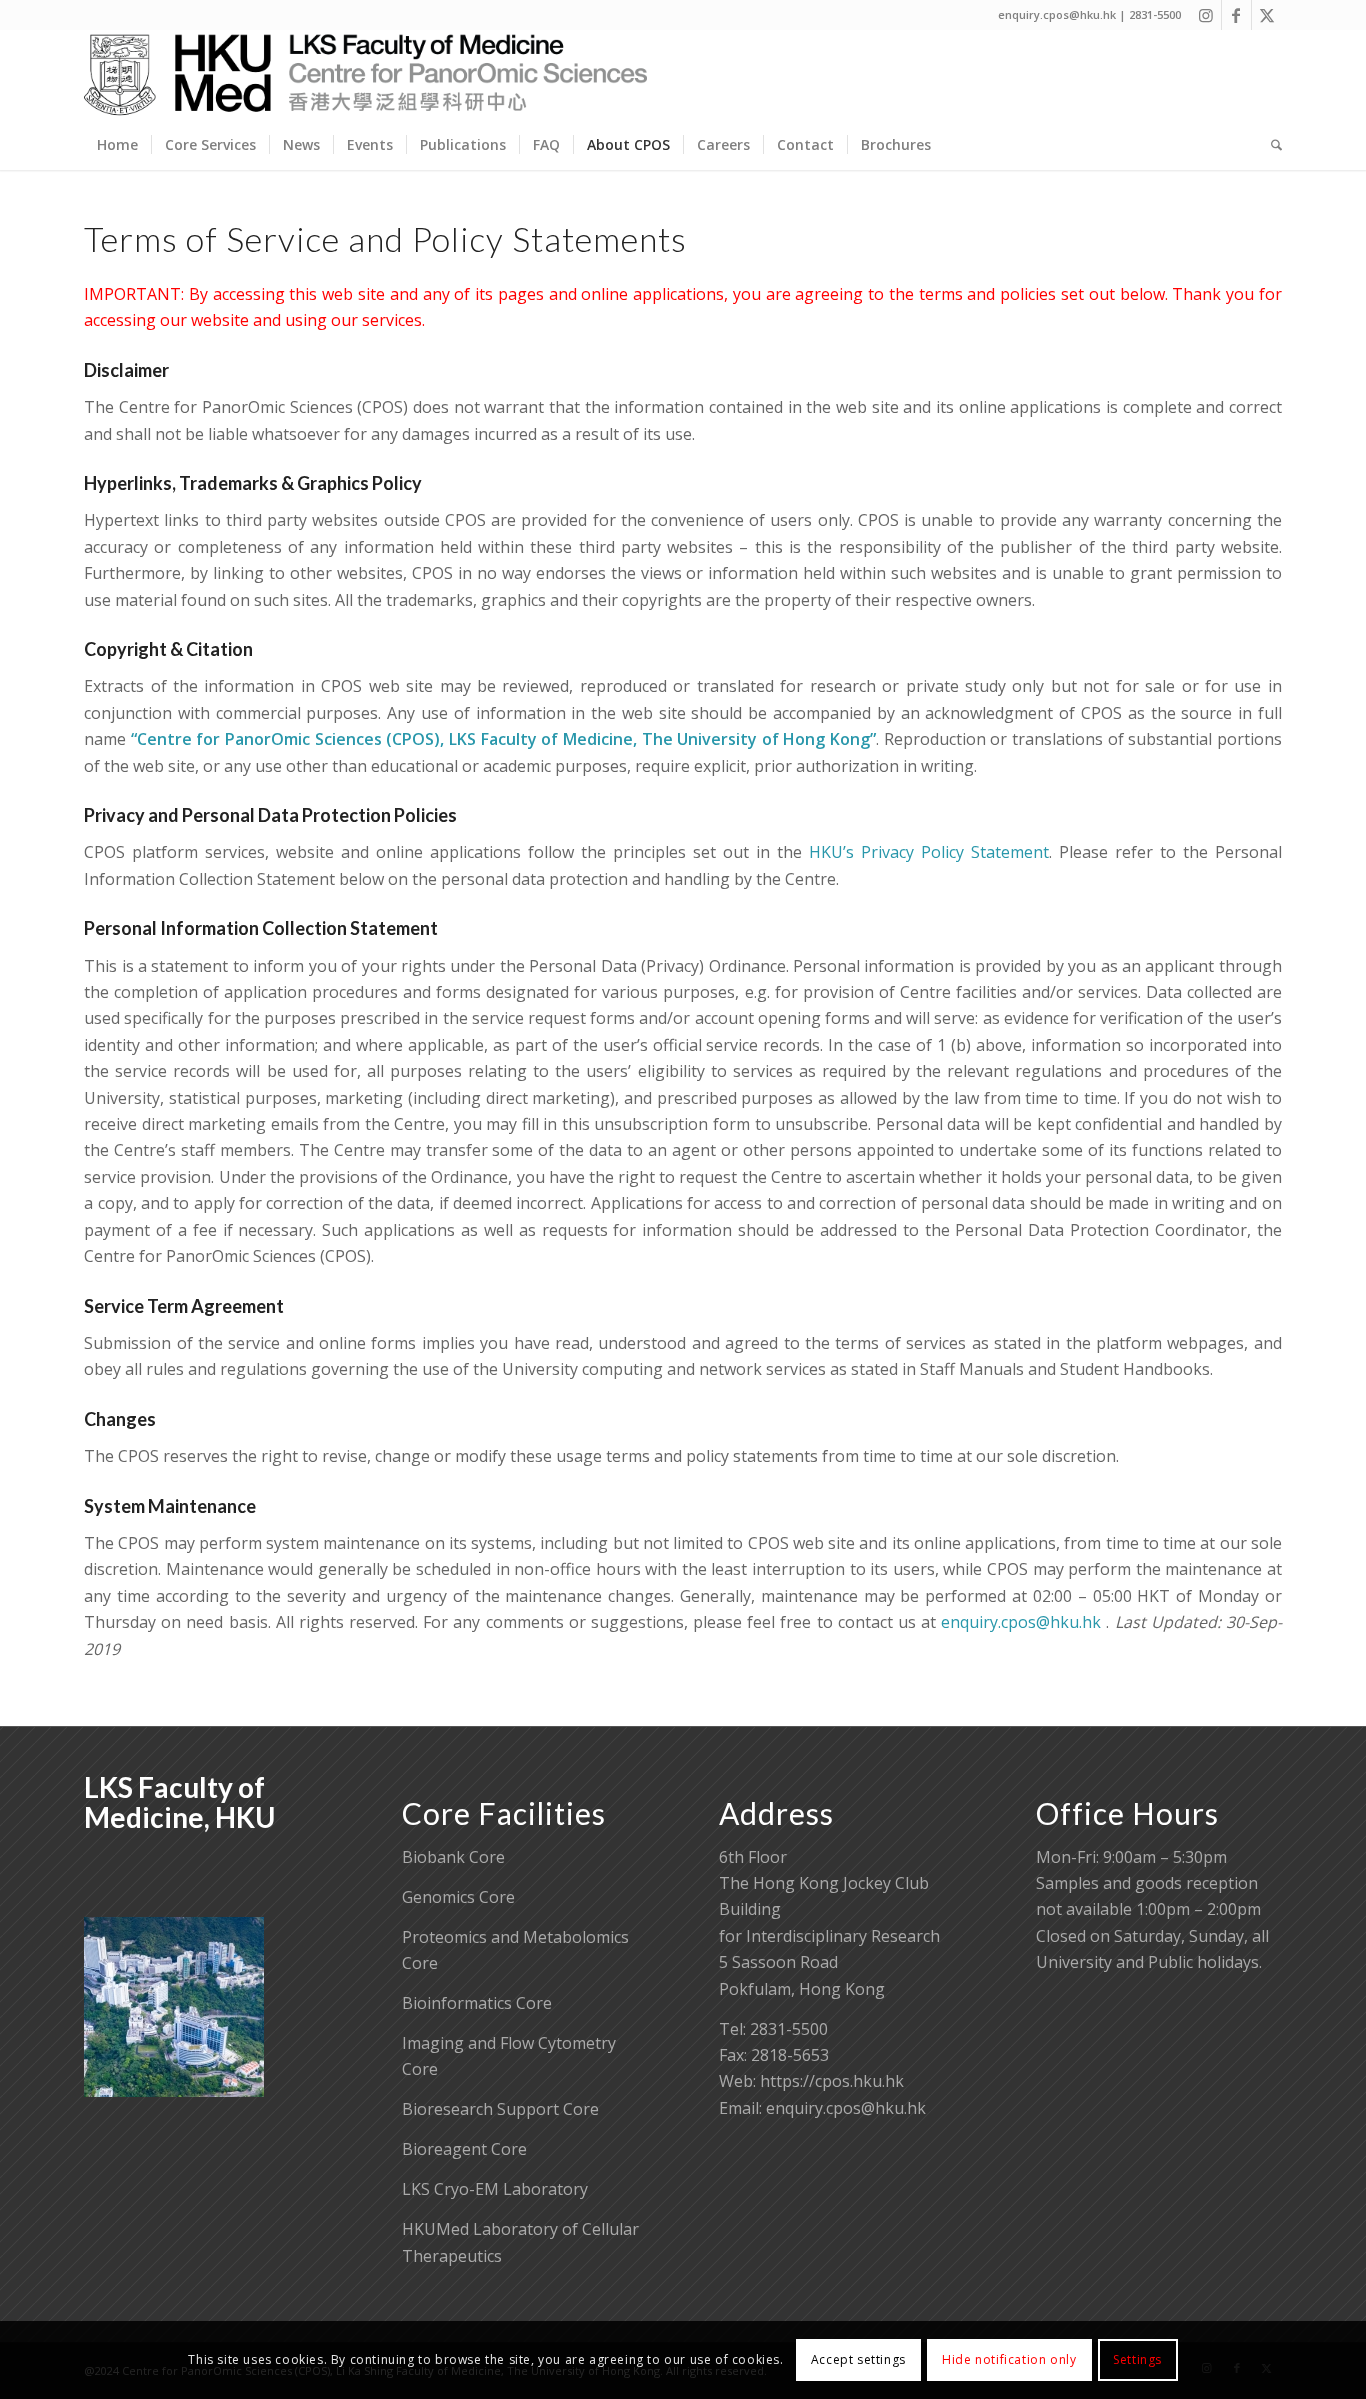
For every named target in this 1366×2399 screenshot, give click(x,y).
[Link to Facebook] (1236, 15)
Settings (1137, 2359)
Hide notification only (1009, 2359)
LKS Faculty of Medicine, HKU (179, 1802)
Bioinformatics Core (477, 2003)
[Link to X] (1267, 15)
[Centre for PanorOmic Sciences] (365, 75)
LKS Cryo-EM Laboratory (495, 2189)
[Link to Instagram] (1206, 15)
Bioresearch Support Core (500, 2109)
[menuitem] (117, 145)
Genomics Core (458, 1897)
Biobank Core (453, 1857)
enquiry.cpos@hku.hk (1021, 1622)
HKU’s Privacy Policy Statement (929, 852)
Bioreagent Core (464, 2149)
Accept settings (858, 2359)
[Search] (1270, 145)
